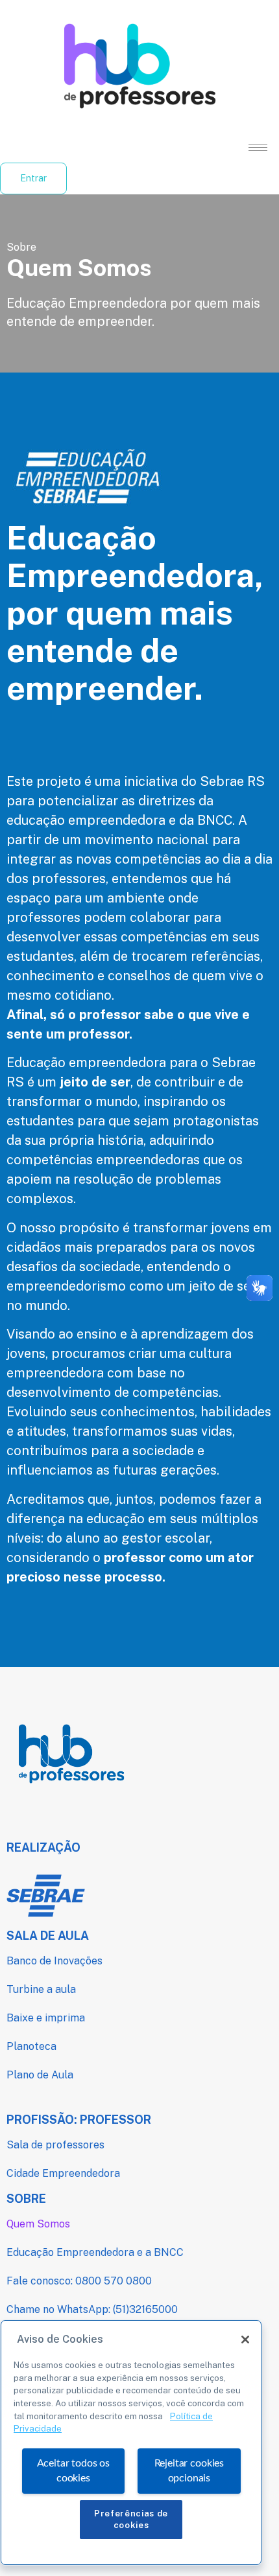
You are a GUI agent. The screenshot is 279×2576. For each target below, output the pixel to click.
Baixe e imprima (46, 2018)
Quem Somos (38, 2224)
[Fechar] (245, 2340)
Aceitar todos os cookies (73, 2471)
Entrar (33, 178)
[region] (131, 2443)
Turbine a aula (41, 1989)
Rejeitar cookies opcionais (189, 2471)
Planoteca (31, 2046)
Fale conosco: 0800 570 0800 (79, 2281)
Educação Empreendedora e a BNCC (95, 2252)
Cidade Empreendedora (63, 2173)
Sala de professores (55, 2145)
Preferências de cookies (131, 2519)
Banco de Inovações (55, 1961)
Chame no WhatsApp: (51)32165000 (92, 2309)
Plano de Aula (40, 2075)
